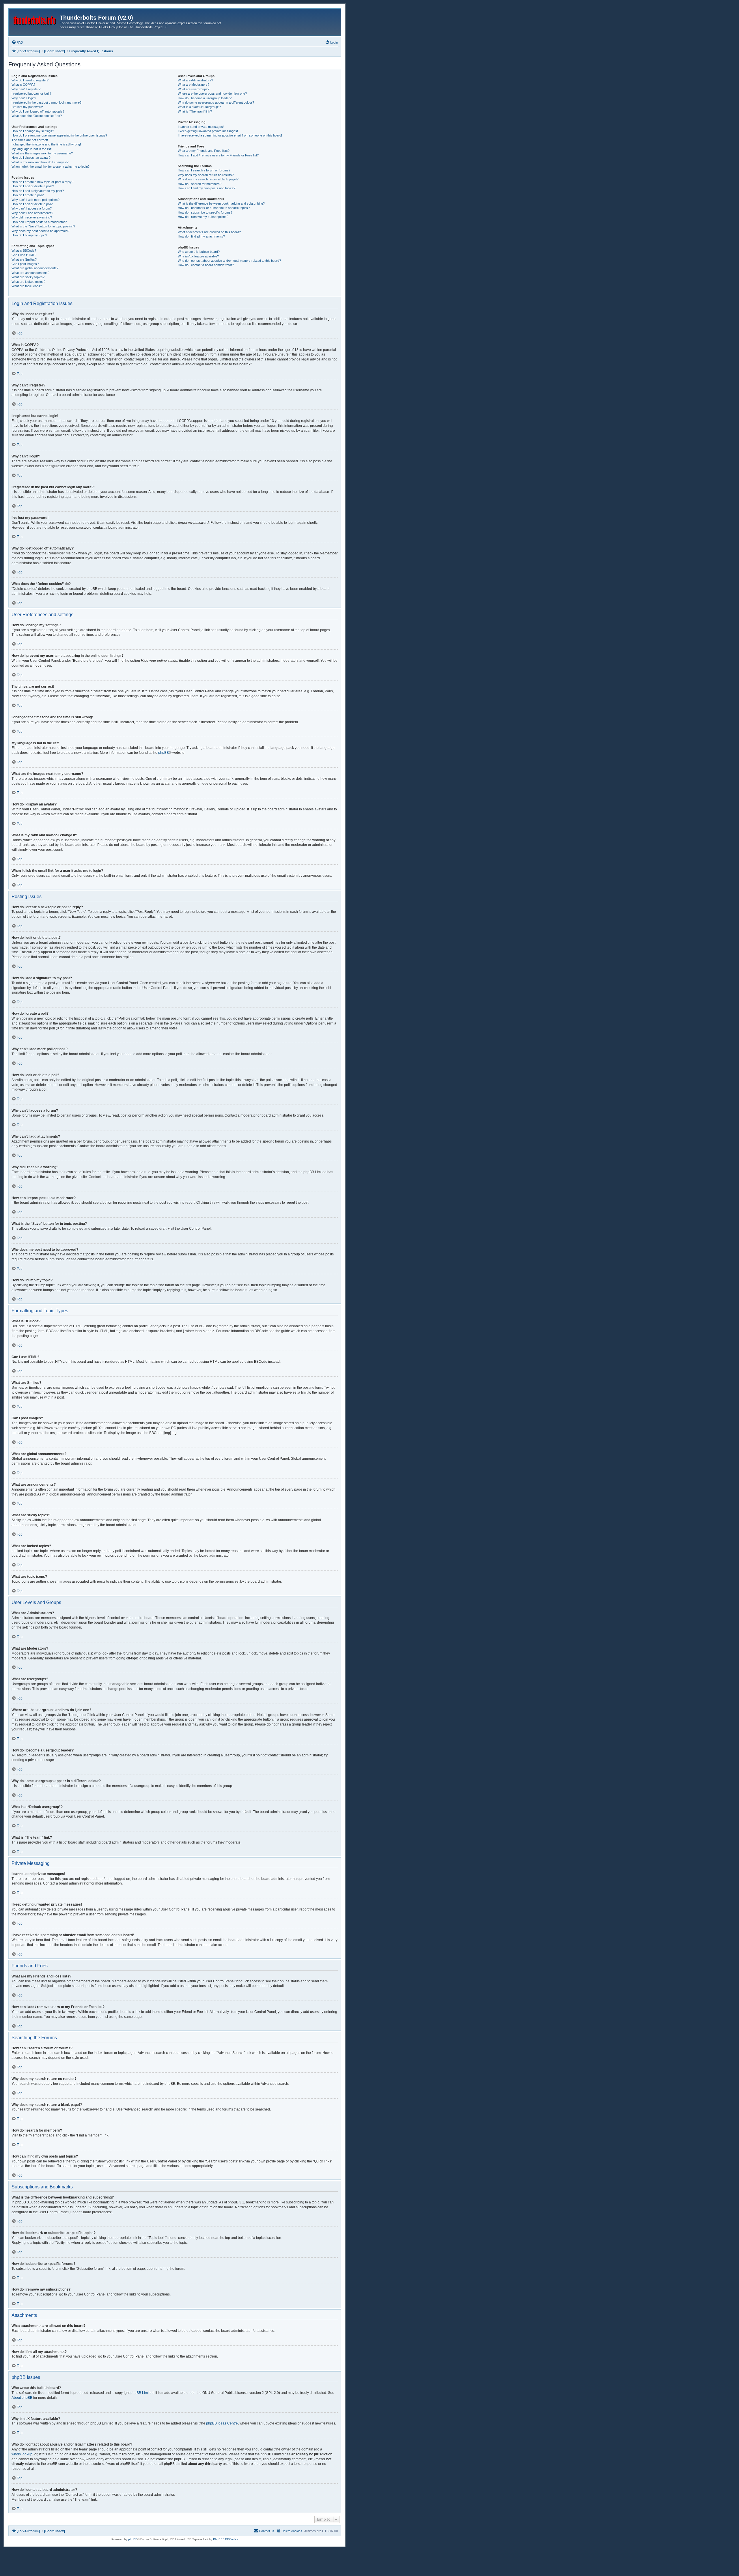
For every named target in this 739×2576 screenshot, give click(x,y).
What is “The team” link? (195, 111)
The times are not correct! (30, 140)
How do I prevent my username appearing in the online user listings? (59, 135)
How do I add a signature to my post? (38, 191)
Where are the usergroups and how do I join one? (212, 94)
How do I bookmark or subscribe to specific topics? (214, 208)
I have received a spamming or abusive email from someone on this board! (230, 135)
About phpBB (22, 2398)
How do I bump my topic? (29, 235)
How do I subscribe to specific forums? (205, 212)
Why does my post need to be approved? (40, 231)
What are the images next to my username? (42, 153)
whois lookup (22, 2454)
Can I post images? (25, 264)
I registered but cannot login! (31, 94)
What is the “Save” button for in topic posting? (43, 226)
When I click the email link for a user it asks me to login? (51, 167)
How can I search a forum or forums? (204, 170)
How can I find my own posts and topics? (207, 188)
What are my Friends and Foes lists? (204, 151)
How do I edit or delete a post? (33, 186)
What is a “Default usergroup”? (199, 107)
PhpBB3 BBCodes (225, 2539)
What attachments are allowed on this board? (209, 232)
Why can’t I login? (24, 98)
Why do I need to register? (30, 80)
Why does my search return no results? (206, 175)
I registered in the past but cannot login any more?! (47, 102)
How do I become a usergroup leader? (205, 98)
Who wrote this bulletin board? (199, 252)
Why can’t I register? (26, 89)
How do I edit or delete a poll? (32, 204)
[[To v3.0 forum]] (35, 19)
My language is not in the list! (32, 149)
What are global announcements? (35, 268)
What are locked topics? (28, 282)
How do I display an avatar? (31, 158)
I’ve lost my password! (27, 107)
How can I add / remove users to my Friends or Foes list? (218, 155)
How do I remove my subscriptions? (203, 217)
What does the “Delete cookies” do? (37, 116)
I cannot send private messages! (201, 127)
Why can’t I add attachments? (32, 213)
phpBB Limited (142, 2393)
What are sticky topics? (28, 277)
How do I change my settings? (33, 131)
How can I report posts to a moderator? (39, 222)
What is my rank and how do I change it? (40, 162)
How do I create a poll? (28, 195)
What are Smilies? (24, 259)
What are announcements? (30, 273)
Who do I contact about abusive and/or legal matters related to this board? (229, 261)
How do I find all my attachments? (201, 236)
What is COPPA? (23, 85)
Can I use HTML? (24, 255)
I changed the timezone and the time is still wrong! (46, 144)
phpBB (164, 753)
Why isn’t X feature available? (198, 256)
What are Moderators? (194, 85)
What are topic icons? (27, 286)
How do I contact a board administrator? (206, 265)
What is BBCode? (24, 251)
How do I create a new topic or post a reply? (42, 182)
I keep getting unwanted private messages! (208, 131)
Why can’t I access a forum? (32, 208)
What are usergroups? (194, 89)
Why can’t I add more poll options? (36, 200)
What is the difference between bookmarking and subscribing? (221, 203)
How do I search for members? (200, 184)
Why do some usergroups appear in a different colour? (216, 102)
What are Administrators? (195, 80)
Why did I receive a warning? (32, 217)
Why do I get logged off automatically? (38, 111)
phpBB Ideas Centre (222, 2423)
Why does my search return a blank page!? (208, 179)
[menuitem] (17, 42)
